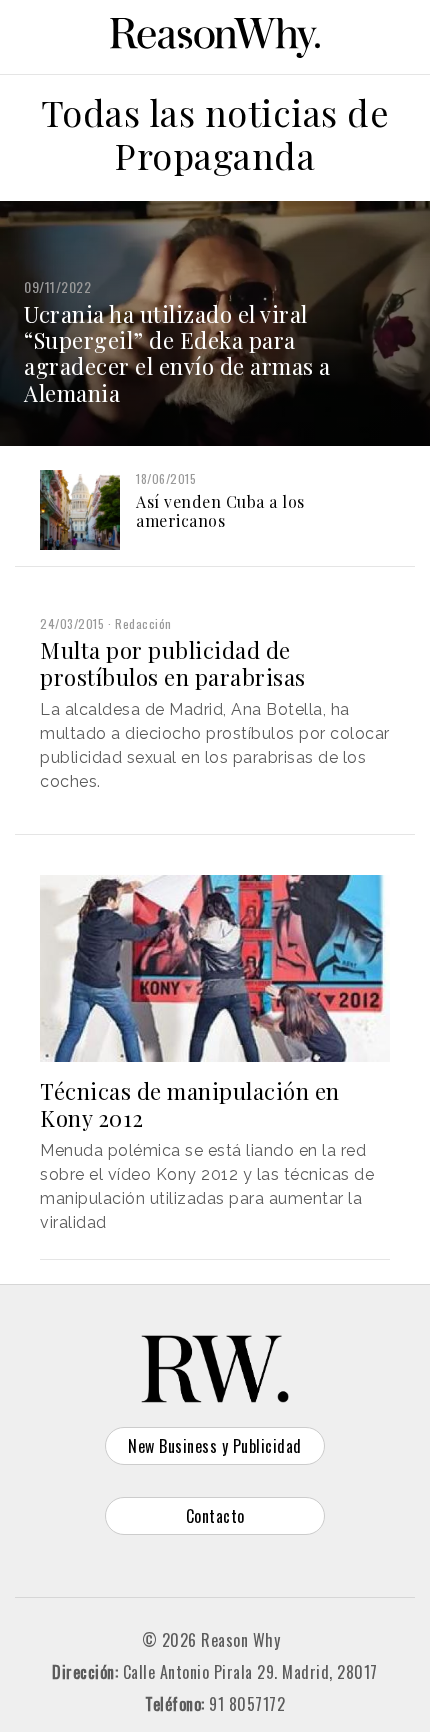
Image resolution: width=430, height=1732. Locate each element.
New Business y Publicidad (215, 1446)
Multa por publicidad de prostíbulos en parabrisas (173, 663)
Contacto (215, 1516)
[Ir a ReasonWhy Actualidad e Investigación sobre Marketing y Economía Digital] (215, 34)
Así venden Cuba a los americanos (220, 511)
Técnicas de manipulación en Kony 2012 (190, 1104)
